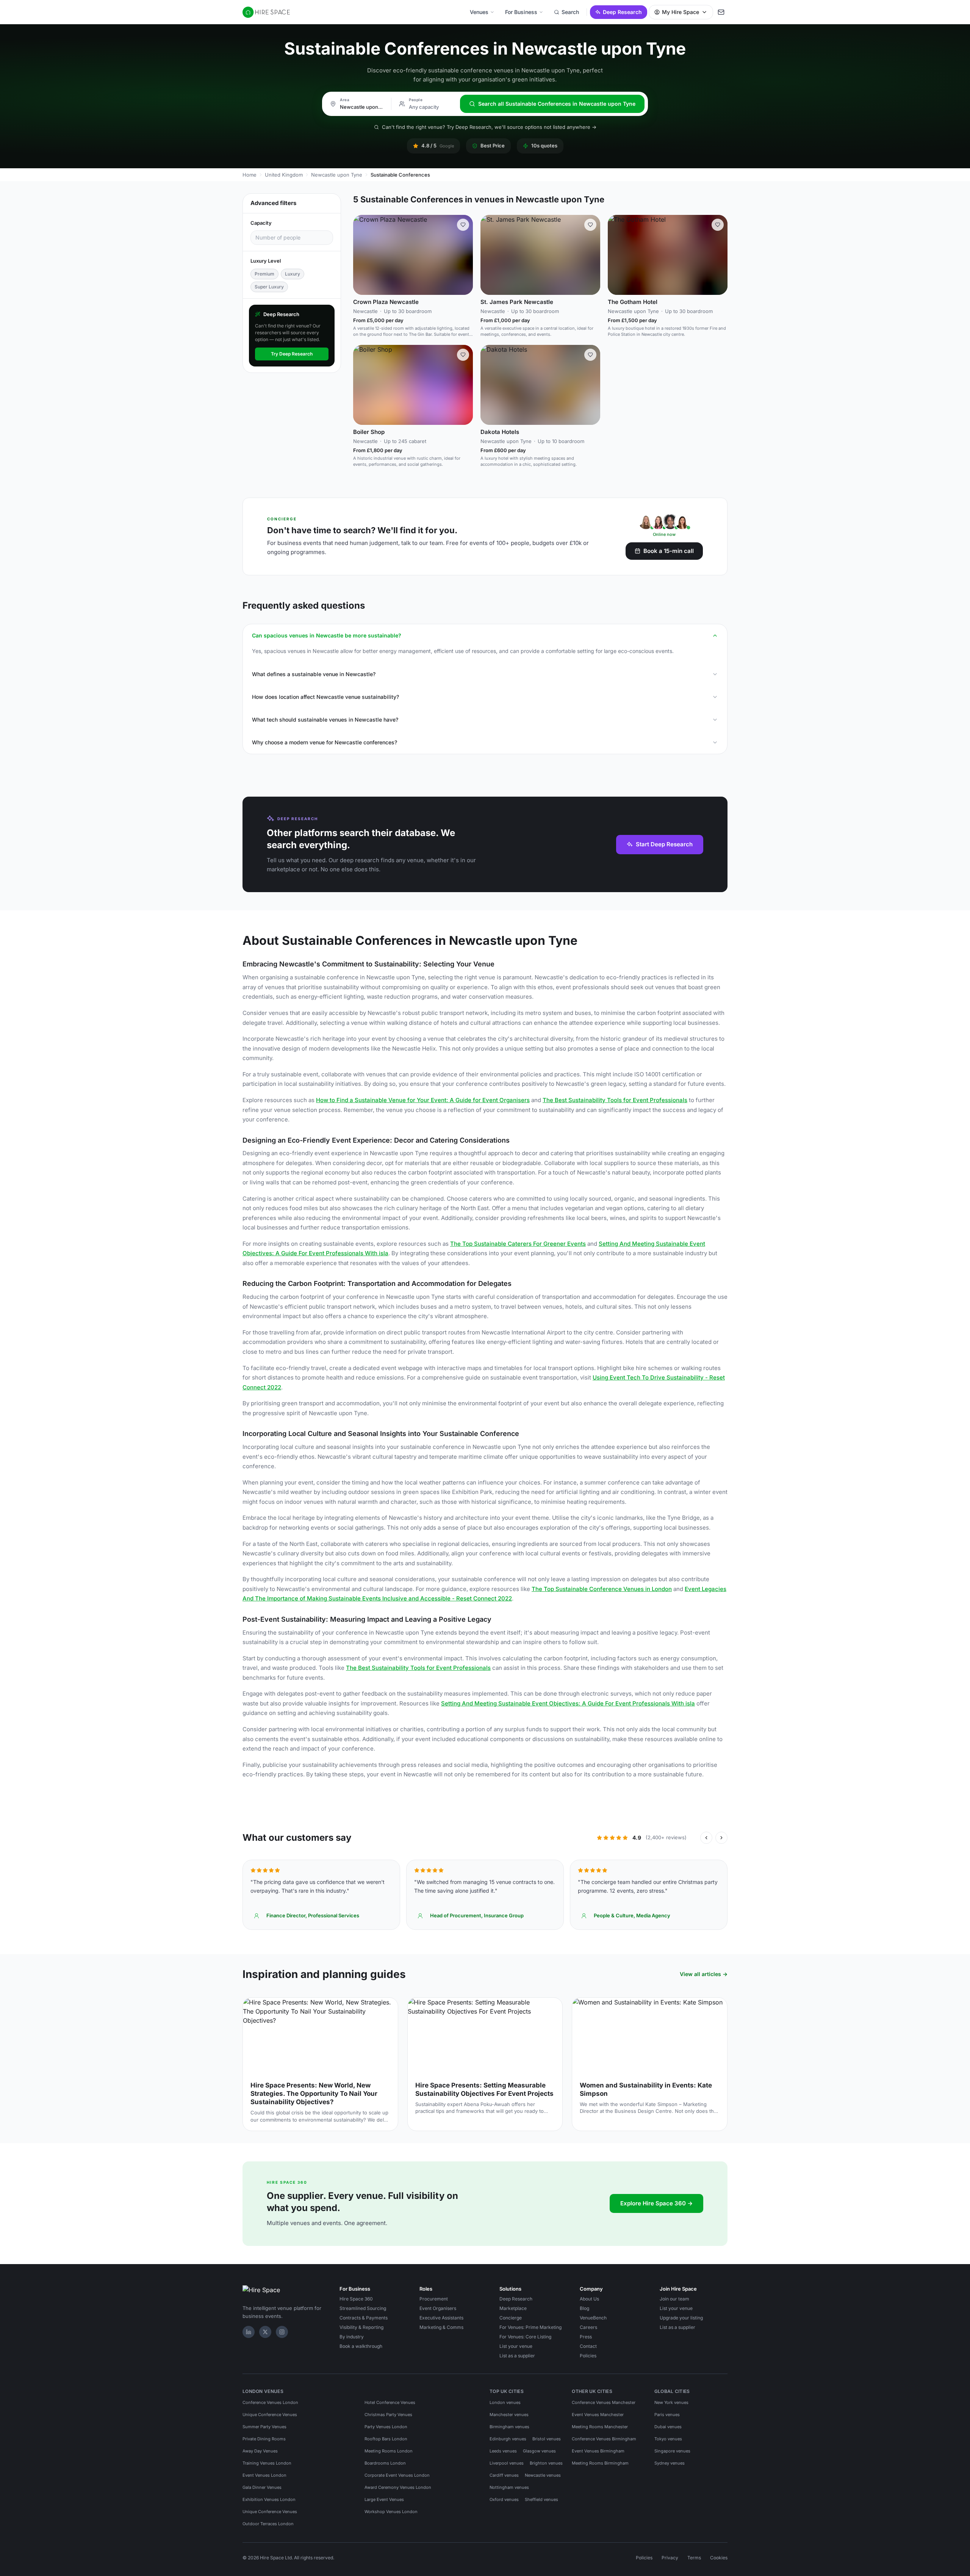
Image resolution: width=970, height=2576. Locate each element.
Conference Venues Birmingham (604, 2439)
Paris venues (667, 2415)
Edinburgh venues (508, 2439)
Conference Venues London (270, 2402)
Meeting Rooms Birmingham (600, 2463)
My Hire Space (681, 12)
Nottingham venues (509, 2487)
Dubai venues (668, 2427)
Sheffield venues (541, 2499)
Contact (588, 2346)
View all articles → (704, 1974)
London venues (505, 2402)
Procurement (434, 2299)
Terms (694, 2558)
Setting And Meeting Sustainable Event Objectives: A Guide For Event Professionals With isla (568, 1703)
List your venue (516, 2346)
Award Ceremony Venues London (398, 2487)
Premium (264, 274)
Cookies (719, 2558)
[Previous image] (362, 255)
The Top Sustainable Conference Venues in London (602, 1589)
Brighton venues (546, 2463)
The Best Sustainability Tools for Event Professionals (615, 1100)
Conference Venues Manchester (604, 2402)
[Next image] (464, 255)
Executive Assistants (441, 2318)
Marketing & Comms (441, 2327)
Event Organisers (438, 2308)
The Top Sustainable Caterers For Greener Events (518, 1244)
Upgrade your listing (681, 2318)
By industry (352, 2337)
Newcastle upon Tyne (337, 175)
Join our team (674, 2299)
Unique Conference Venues (270, 2415)
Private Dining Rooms (264, 2439)
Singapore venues (672, 2451)
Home (250, 175)
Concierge (511, 2318)
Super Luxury (269, 287)
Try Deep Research (292, 354)
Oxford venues (504, 2499)
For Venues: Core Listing (525, 2337)
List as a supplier (517, 2356)
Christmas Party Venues (388, 2415)
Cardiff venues (504, 2475)
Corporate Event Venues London (397, 2475)
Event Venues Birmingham (598, 2451)
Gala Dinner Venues (262, 2487)
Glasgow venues (539, 2451)
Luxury (293, 274)
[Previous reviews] (706, 1838)
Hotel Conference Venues (390, 2402)
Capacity (261, 223)
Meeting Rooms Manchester (600, 2427)
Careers (588, 2327)
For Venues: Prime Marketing (530, 2327)
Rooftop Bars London (386, 2439)
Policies (588, 2356)
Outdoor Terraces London (268, 2524)
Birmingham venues (509, 2427)
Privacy (670, 2558)
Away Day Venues (260, 2451)
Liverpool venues (507, 2463)
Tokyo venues (668, 2439)
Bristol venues (547, 2439)
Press (586, 2337)
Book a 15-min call (669, 551)
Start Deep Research (664, 844)
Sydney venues (670, 2463)
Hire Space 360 (356, 2299)
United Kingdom (284, 175)
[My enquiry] (721, 12)
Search (570, 12)
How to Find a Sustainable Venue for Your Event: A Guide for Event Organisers (423, 1100)
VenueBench (593, 2318)
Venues (479, 12)
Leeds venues (503, 2451)
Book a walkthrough (361, 2346)
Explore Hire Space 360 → (656, 2203)
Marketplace (513, 2308)
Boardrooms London (385, 2463)
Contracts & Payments (364, 2318)
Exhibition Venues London (269, 2499)
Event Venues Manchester (598, 2415)
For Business (521, 12)
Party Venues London (386, 2427)
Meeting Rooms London (389, 2451)
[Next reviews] (721, 1838)
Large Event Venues (384, 2499)
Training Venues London (267, 2463)
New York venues (671, 2402)
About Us (589, 2299)
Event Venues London (264, 2475)
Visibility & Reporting (361, 2327)
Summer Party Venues (264, 2427)
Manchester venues (509, 2415)
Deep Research (622, 12)
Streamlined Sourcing (363, 2308)
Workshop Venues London (391, 2512)
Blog (584, 2308)
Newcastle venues (543, 2475)
